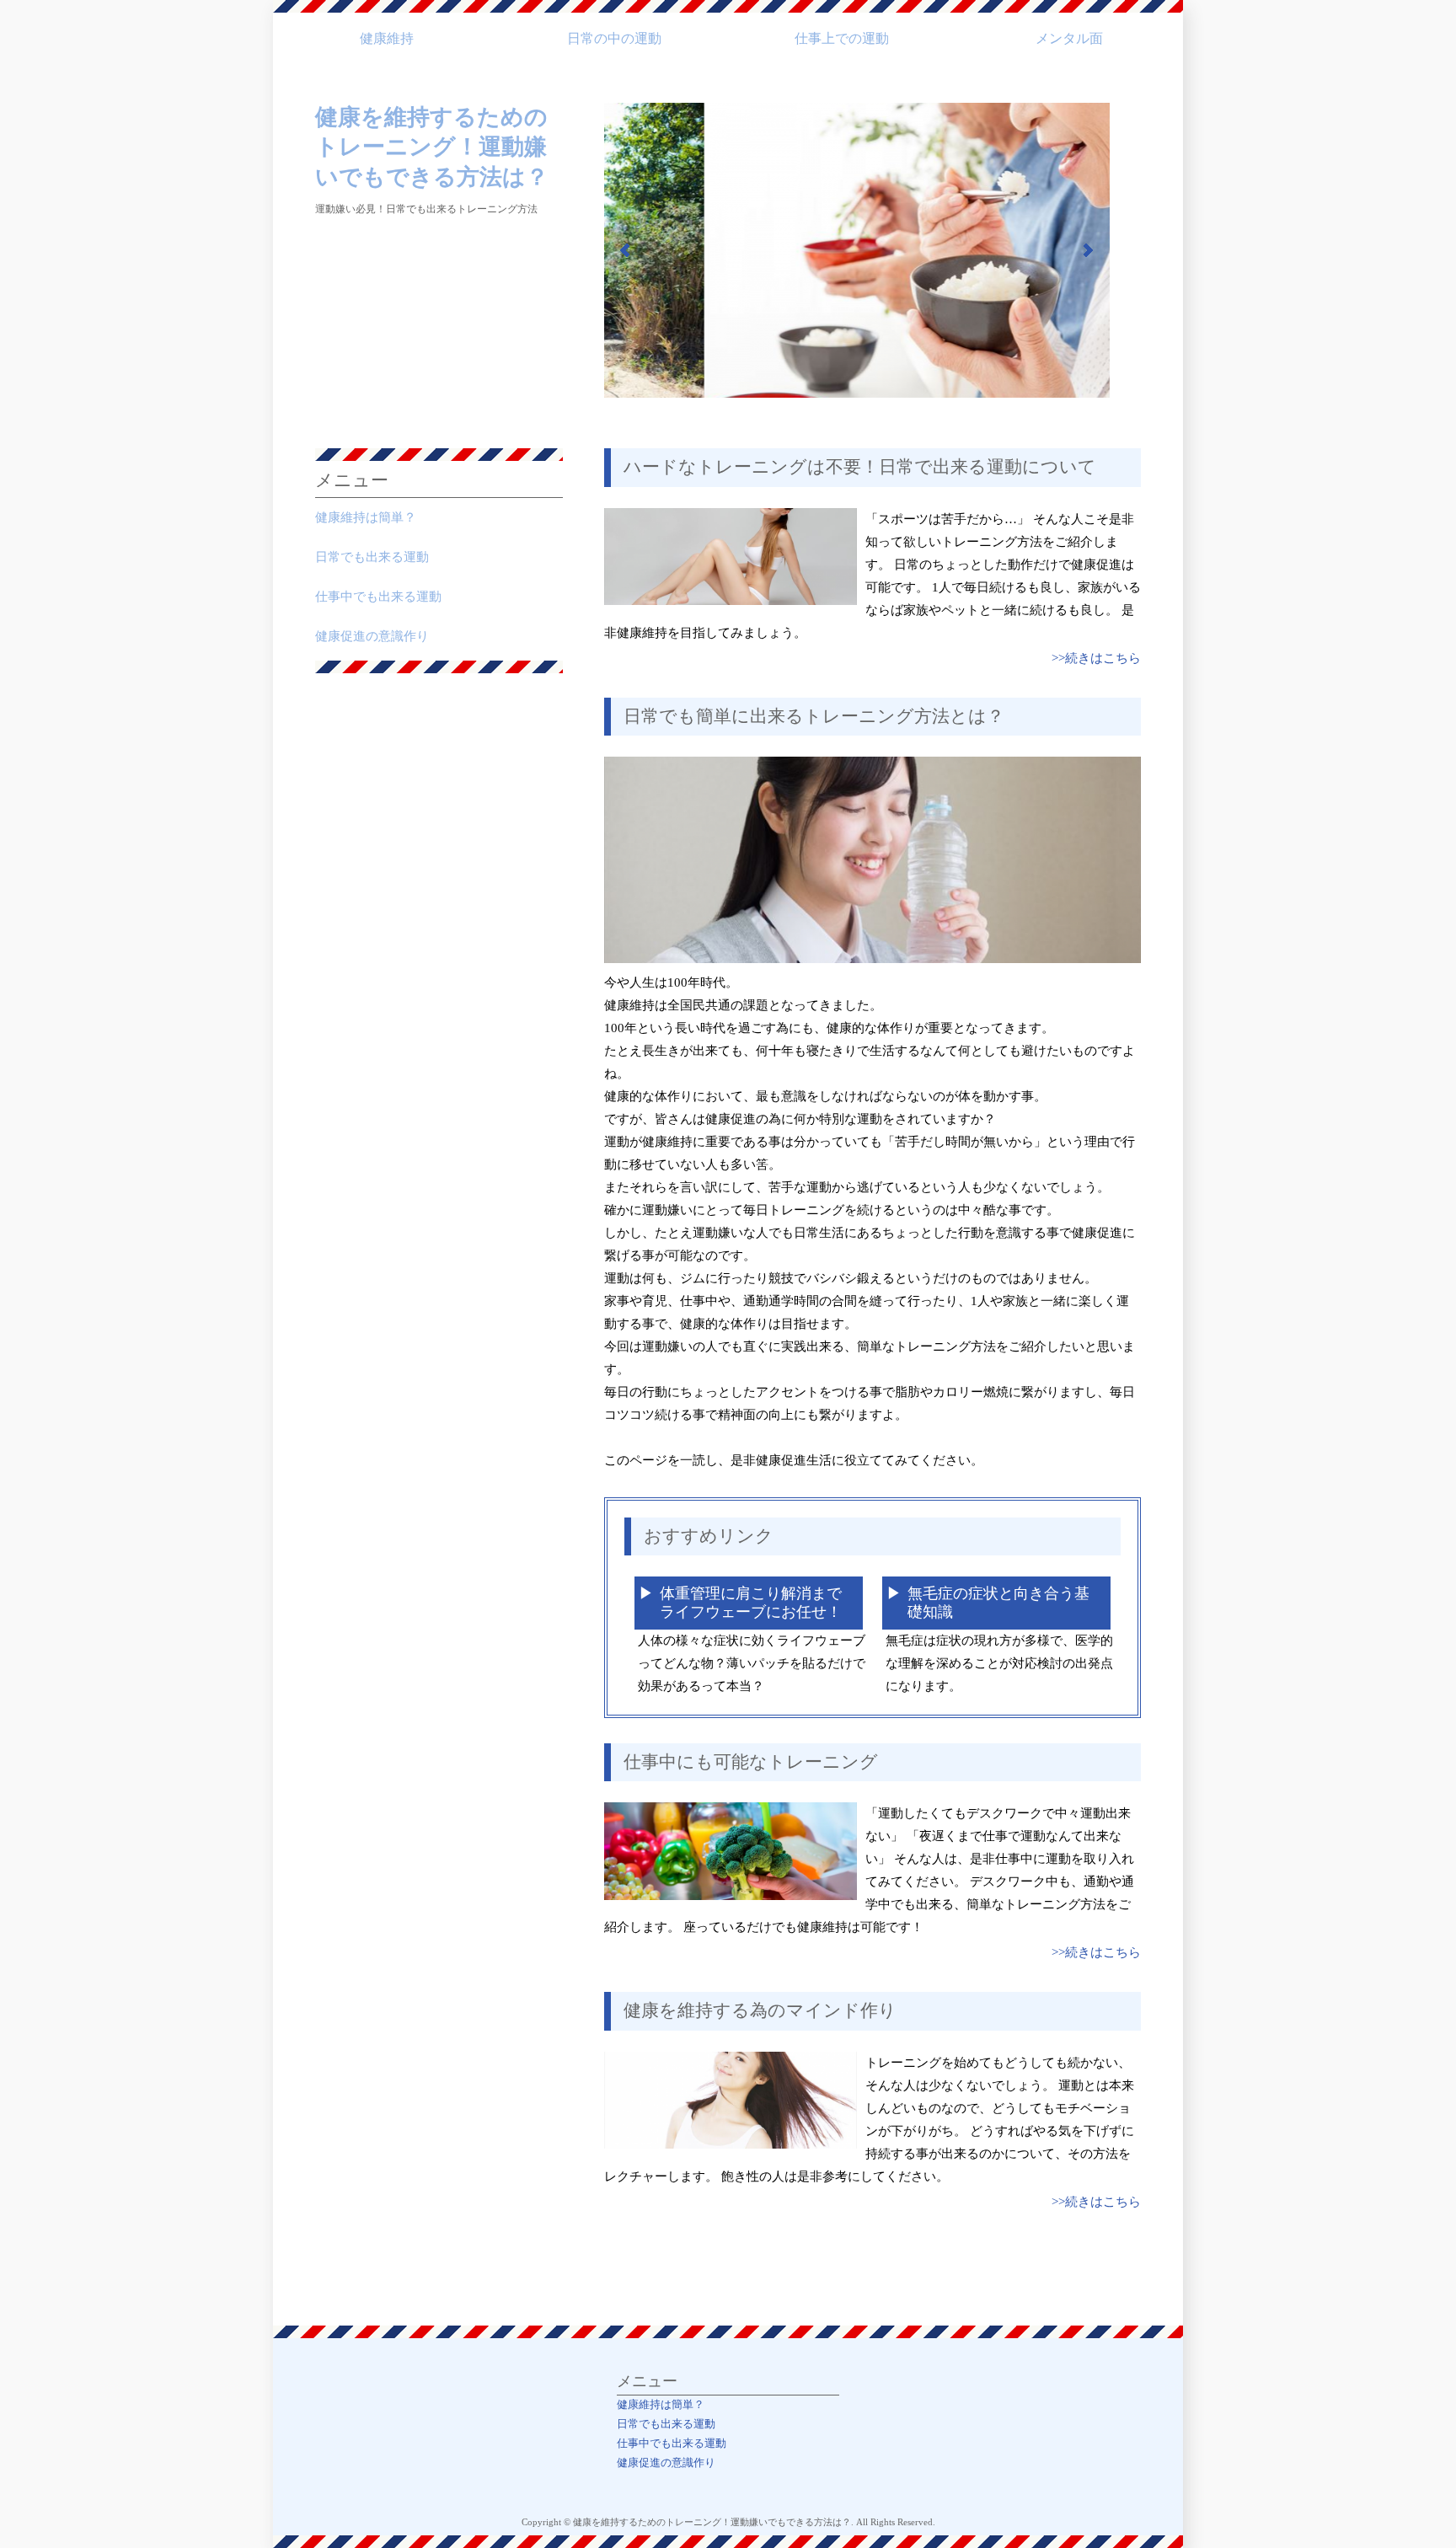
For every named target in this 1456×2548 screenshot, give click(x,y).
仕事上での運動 (842, 38)
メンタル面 (1069, 38)
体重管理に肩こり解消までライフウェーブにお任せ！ (751, 1603)
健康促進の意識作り (372, 636)
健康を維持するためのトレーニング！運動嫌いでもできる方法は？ (432, 147)
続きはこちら (1103, 658)
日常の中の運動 (614, 38)
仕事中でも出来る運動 (378, 597)
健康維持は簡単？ (366, 517)
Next (1088, 250)
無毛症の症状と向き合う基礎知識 (998, 1603)
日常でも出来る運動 (372, 557)
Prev (626, 250)
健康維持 (387, 38)
